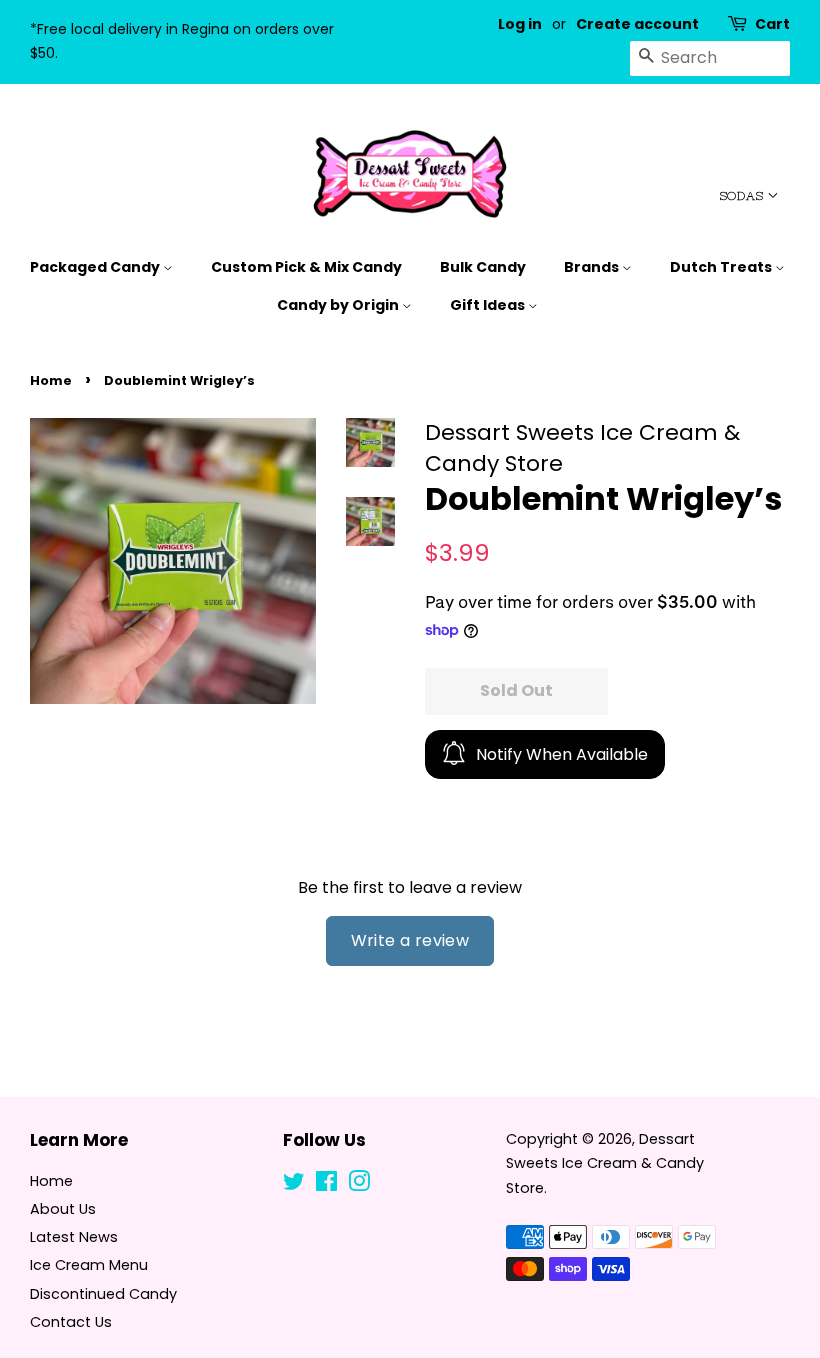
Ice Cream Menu (89, 1265)
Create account (637, 24)
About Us (63, 1209)
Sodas (743, 196)
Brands (593, 267)
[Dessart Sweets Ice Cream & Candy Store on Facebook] (326, 1185)
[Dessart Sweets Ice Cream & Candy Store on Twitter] (294, 1185)
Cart (772, 24)
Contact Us (71, 1322)
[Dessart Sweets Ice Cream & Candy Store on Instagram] (359, 1185)
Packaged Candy (96, 267)
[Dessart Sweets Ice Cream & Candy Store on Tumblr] (391, 1185)
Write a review (410, 940)
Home (51, 380)
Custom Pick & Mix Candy (306, 267)
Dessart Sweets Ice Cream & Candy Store (605, 1163)
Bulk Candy (483, 267)
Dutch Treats (722, 267)
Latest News (74, 1237)
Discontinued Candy (103, 1294)
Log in (520, 24)
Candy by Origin (339, 305)
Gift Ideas (489, 305)
